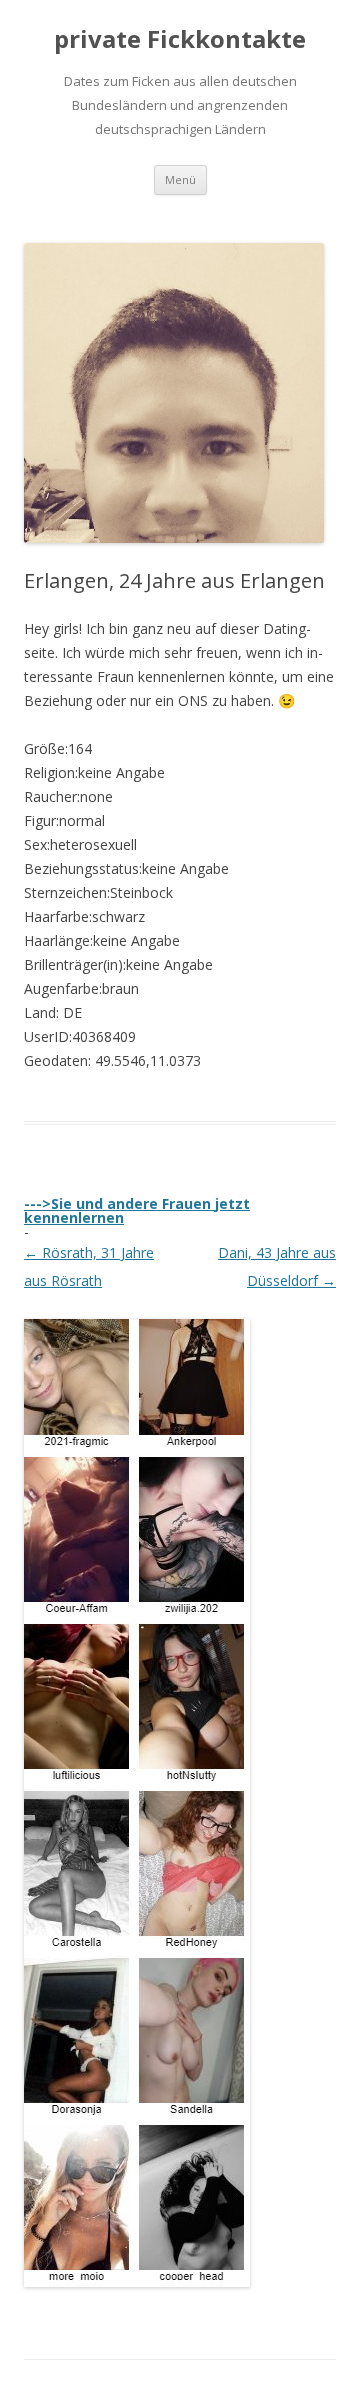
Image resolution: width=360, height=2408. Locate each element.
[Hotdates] (137, 2279)
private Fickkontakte (180, 39)
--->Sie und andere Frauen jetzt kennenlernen (137, 1210)
